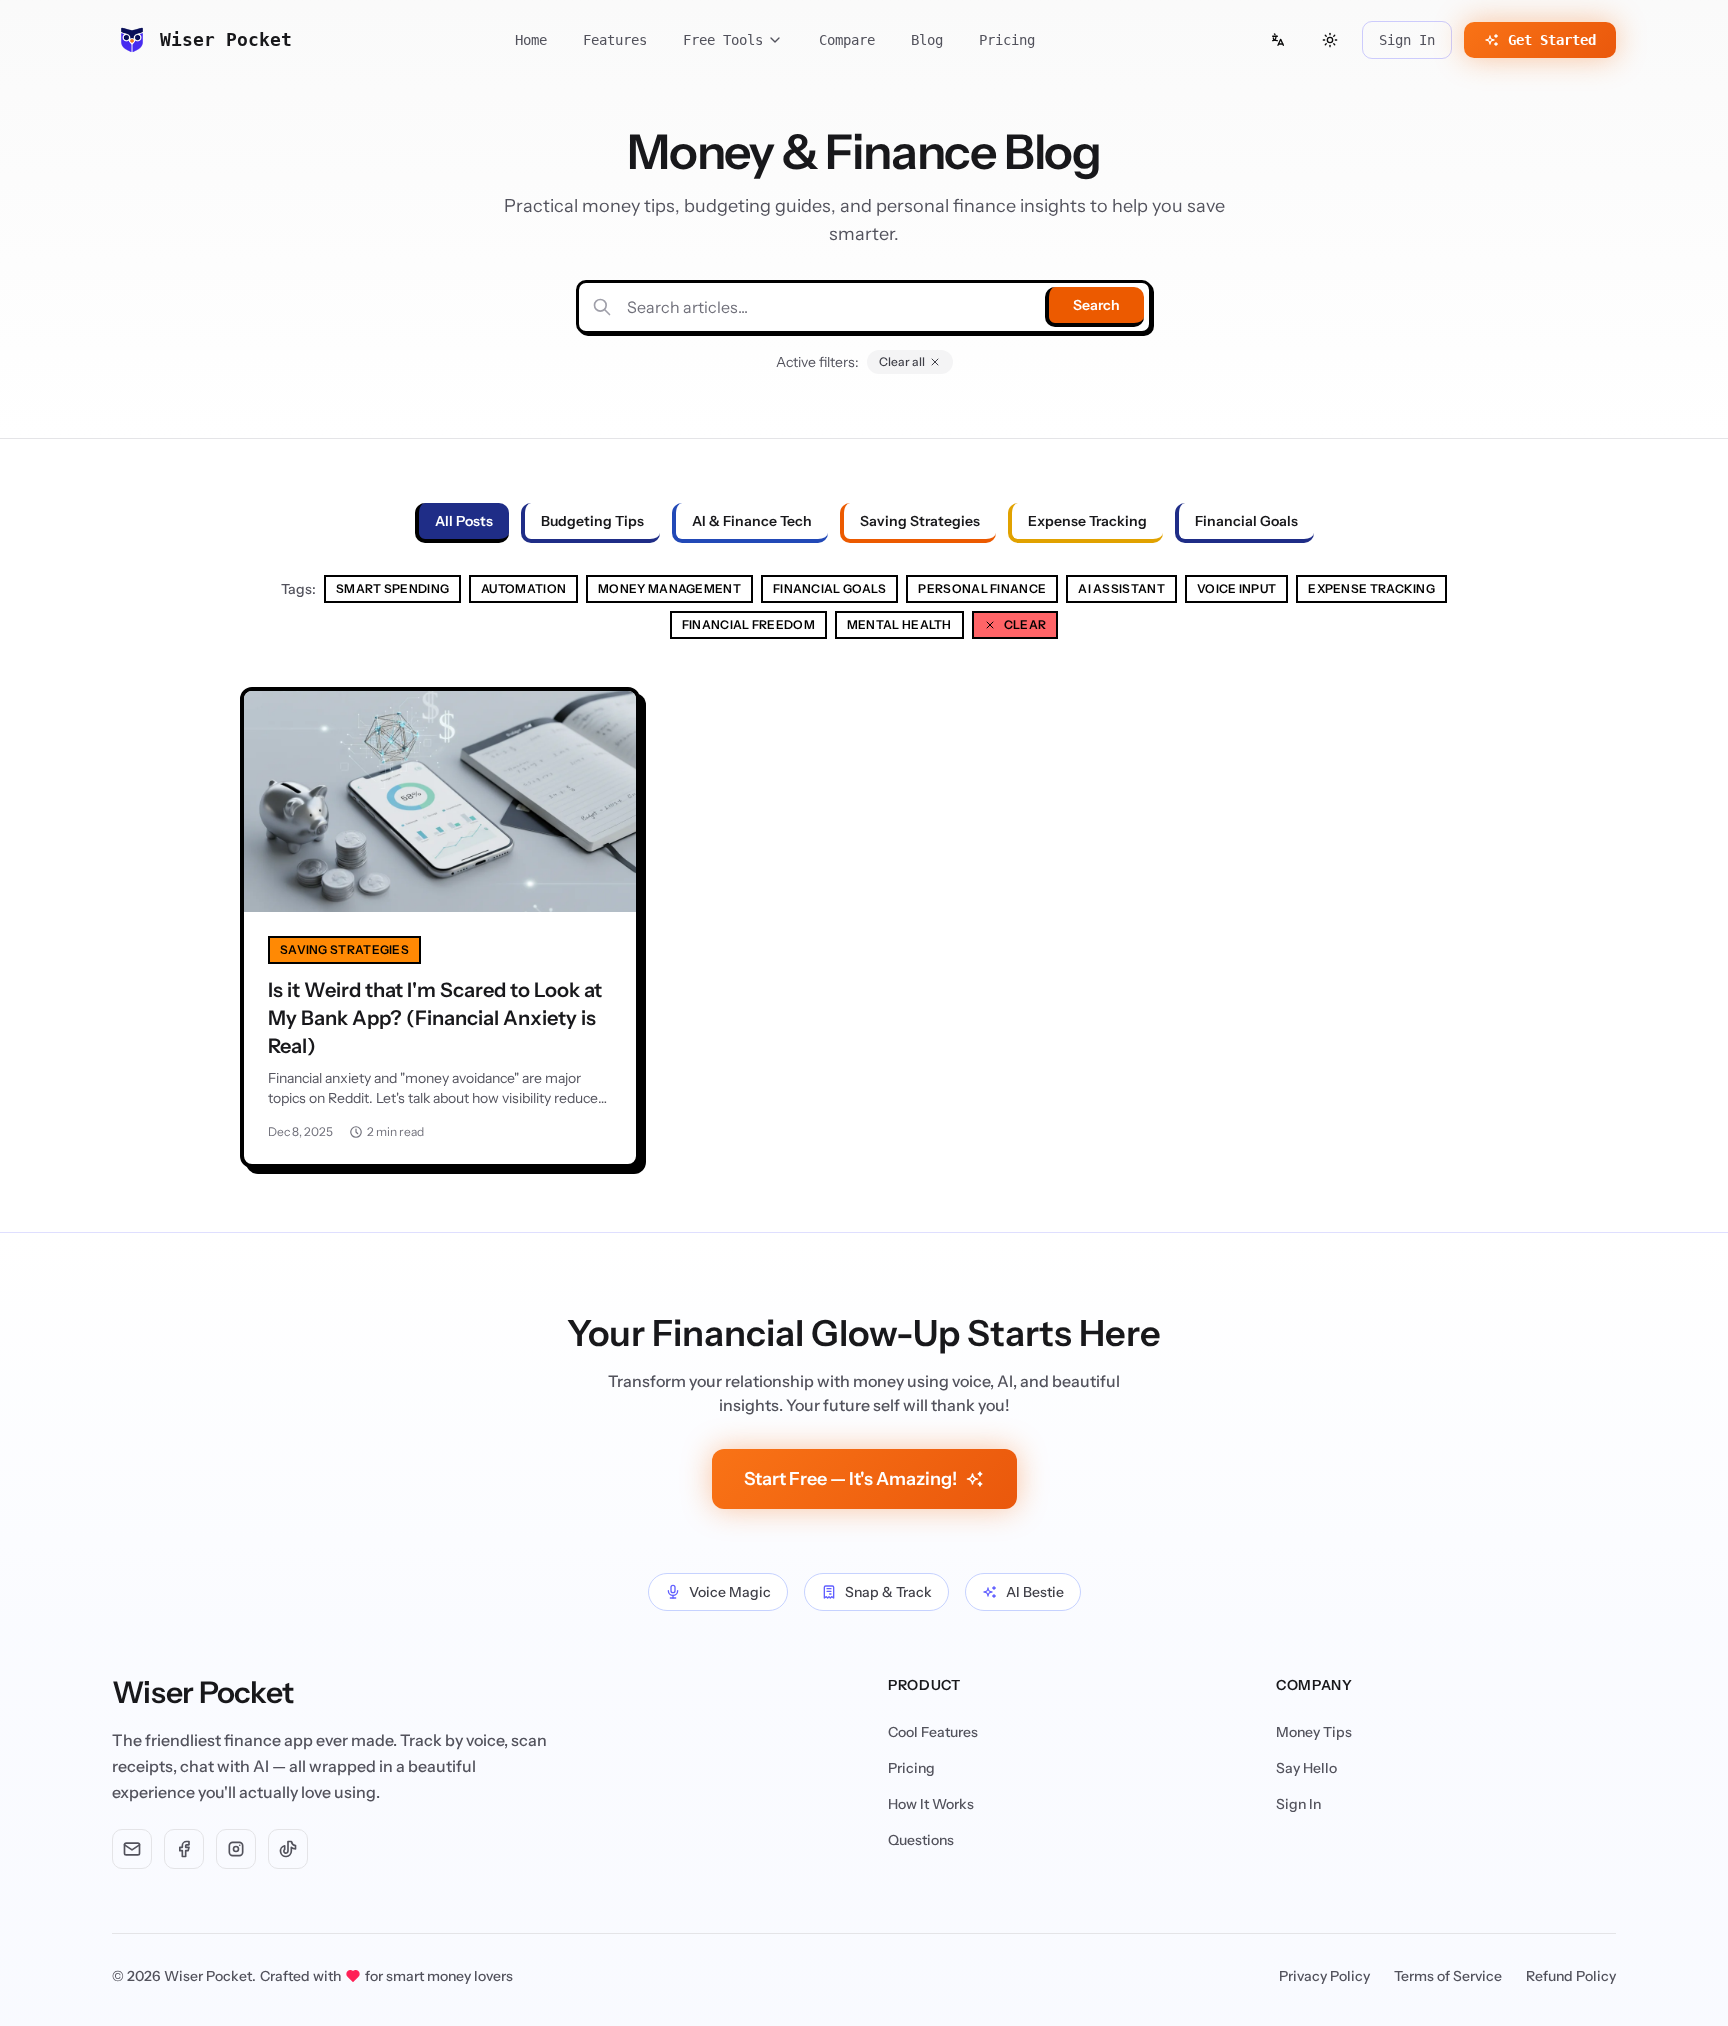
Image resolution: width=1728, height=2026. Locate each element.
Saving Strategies (920, 521)
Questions (921, 1840)
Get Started (1552, 40)
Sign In (1407, 40)
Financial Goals (1246, 521)
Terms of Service (1448, 1976)
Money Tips (1314, 1732)
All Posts (464, 521)
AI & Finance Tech (752, 521)
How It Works (931, 1804)
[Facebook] (184, 1849)
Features (615, 40)
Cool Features (933, 1732)
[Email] (132, 1849)
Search (1096, 305)
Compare (847, 40)
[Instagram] (236, 1849)
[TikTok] (288, 1849)
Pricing (1007, 40)
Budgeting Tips (592, 521)
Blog (927, 40)
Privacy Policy (1324, 1976)
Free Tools (723, 40)
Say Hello (1306, 1768)
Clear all (902, 361)
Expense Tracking (1087, 521)
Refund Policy (1571, 1976)
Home (531, 40)
